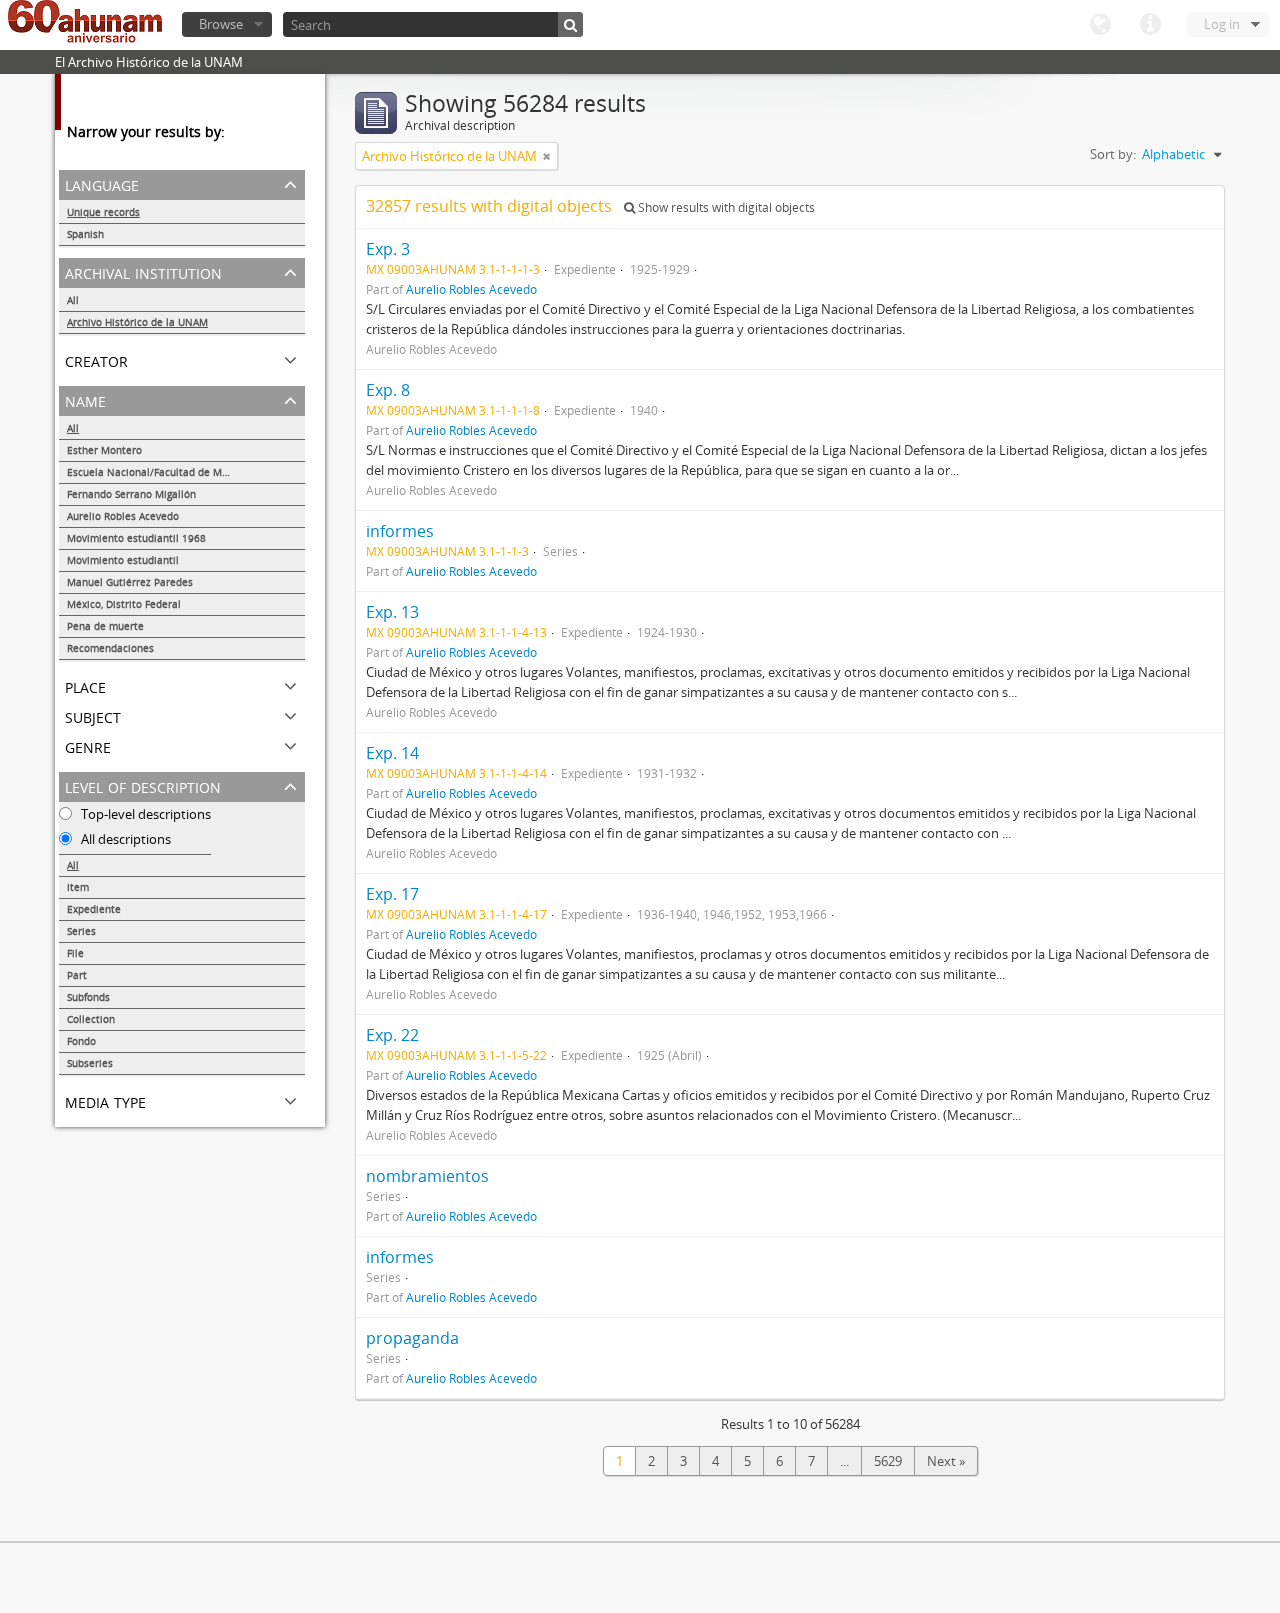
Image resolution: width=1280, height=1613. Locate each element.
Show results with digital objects (725, 207)
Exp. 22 (392, 1035)
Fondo (81, 1041)
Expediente (94, 909)
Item (78, 887)
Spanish (85, 234)
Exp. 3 (388, 249)
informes (400, 531)
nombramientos (427, 1176)
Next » (946, 1461)
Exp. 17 (392, 894)
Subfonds (88, 997)
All (73, 300)
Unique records (103, 212)
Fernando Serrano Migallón (131, 494)
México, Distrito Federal (124, 604)
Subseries (90, 1063)
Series (81, 931)
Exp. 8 (388, 390)
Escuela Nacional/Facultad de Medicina (162, 472)
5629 (888, 1461)
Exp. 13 (392, 612)
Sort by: (1113, 154)
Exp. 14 (392, 753)
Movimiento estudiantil (123, 560)
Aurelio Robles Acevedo (123, 516)
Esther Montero (104, 450)
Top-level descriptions (144, 814)
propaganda (412, 1338)
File (75, 953)
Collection (91, 1019)
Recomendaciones (110, 648)
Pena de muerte (105, 626)
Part (77, 975)
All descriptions (124, 839)
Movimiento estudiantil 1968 (136, 538)
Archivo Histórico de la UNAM (137, 322)
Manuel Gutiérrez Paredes (130, 582)
